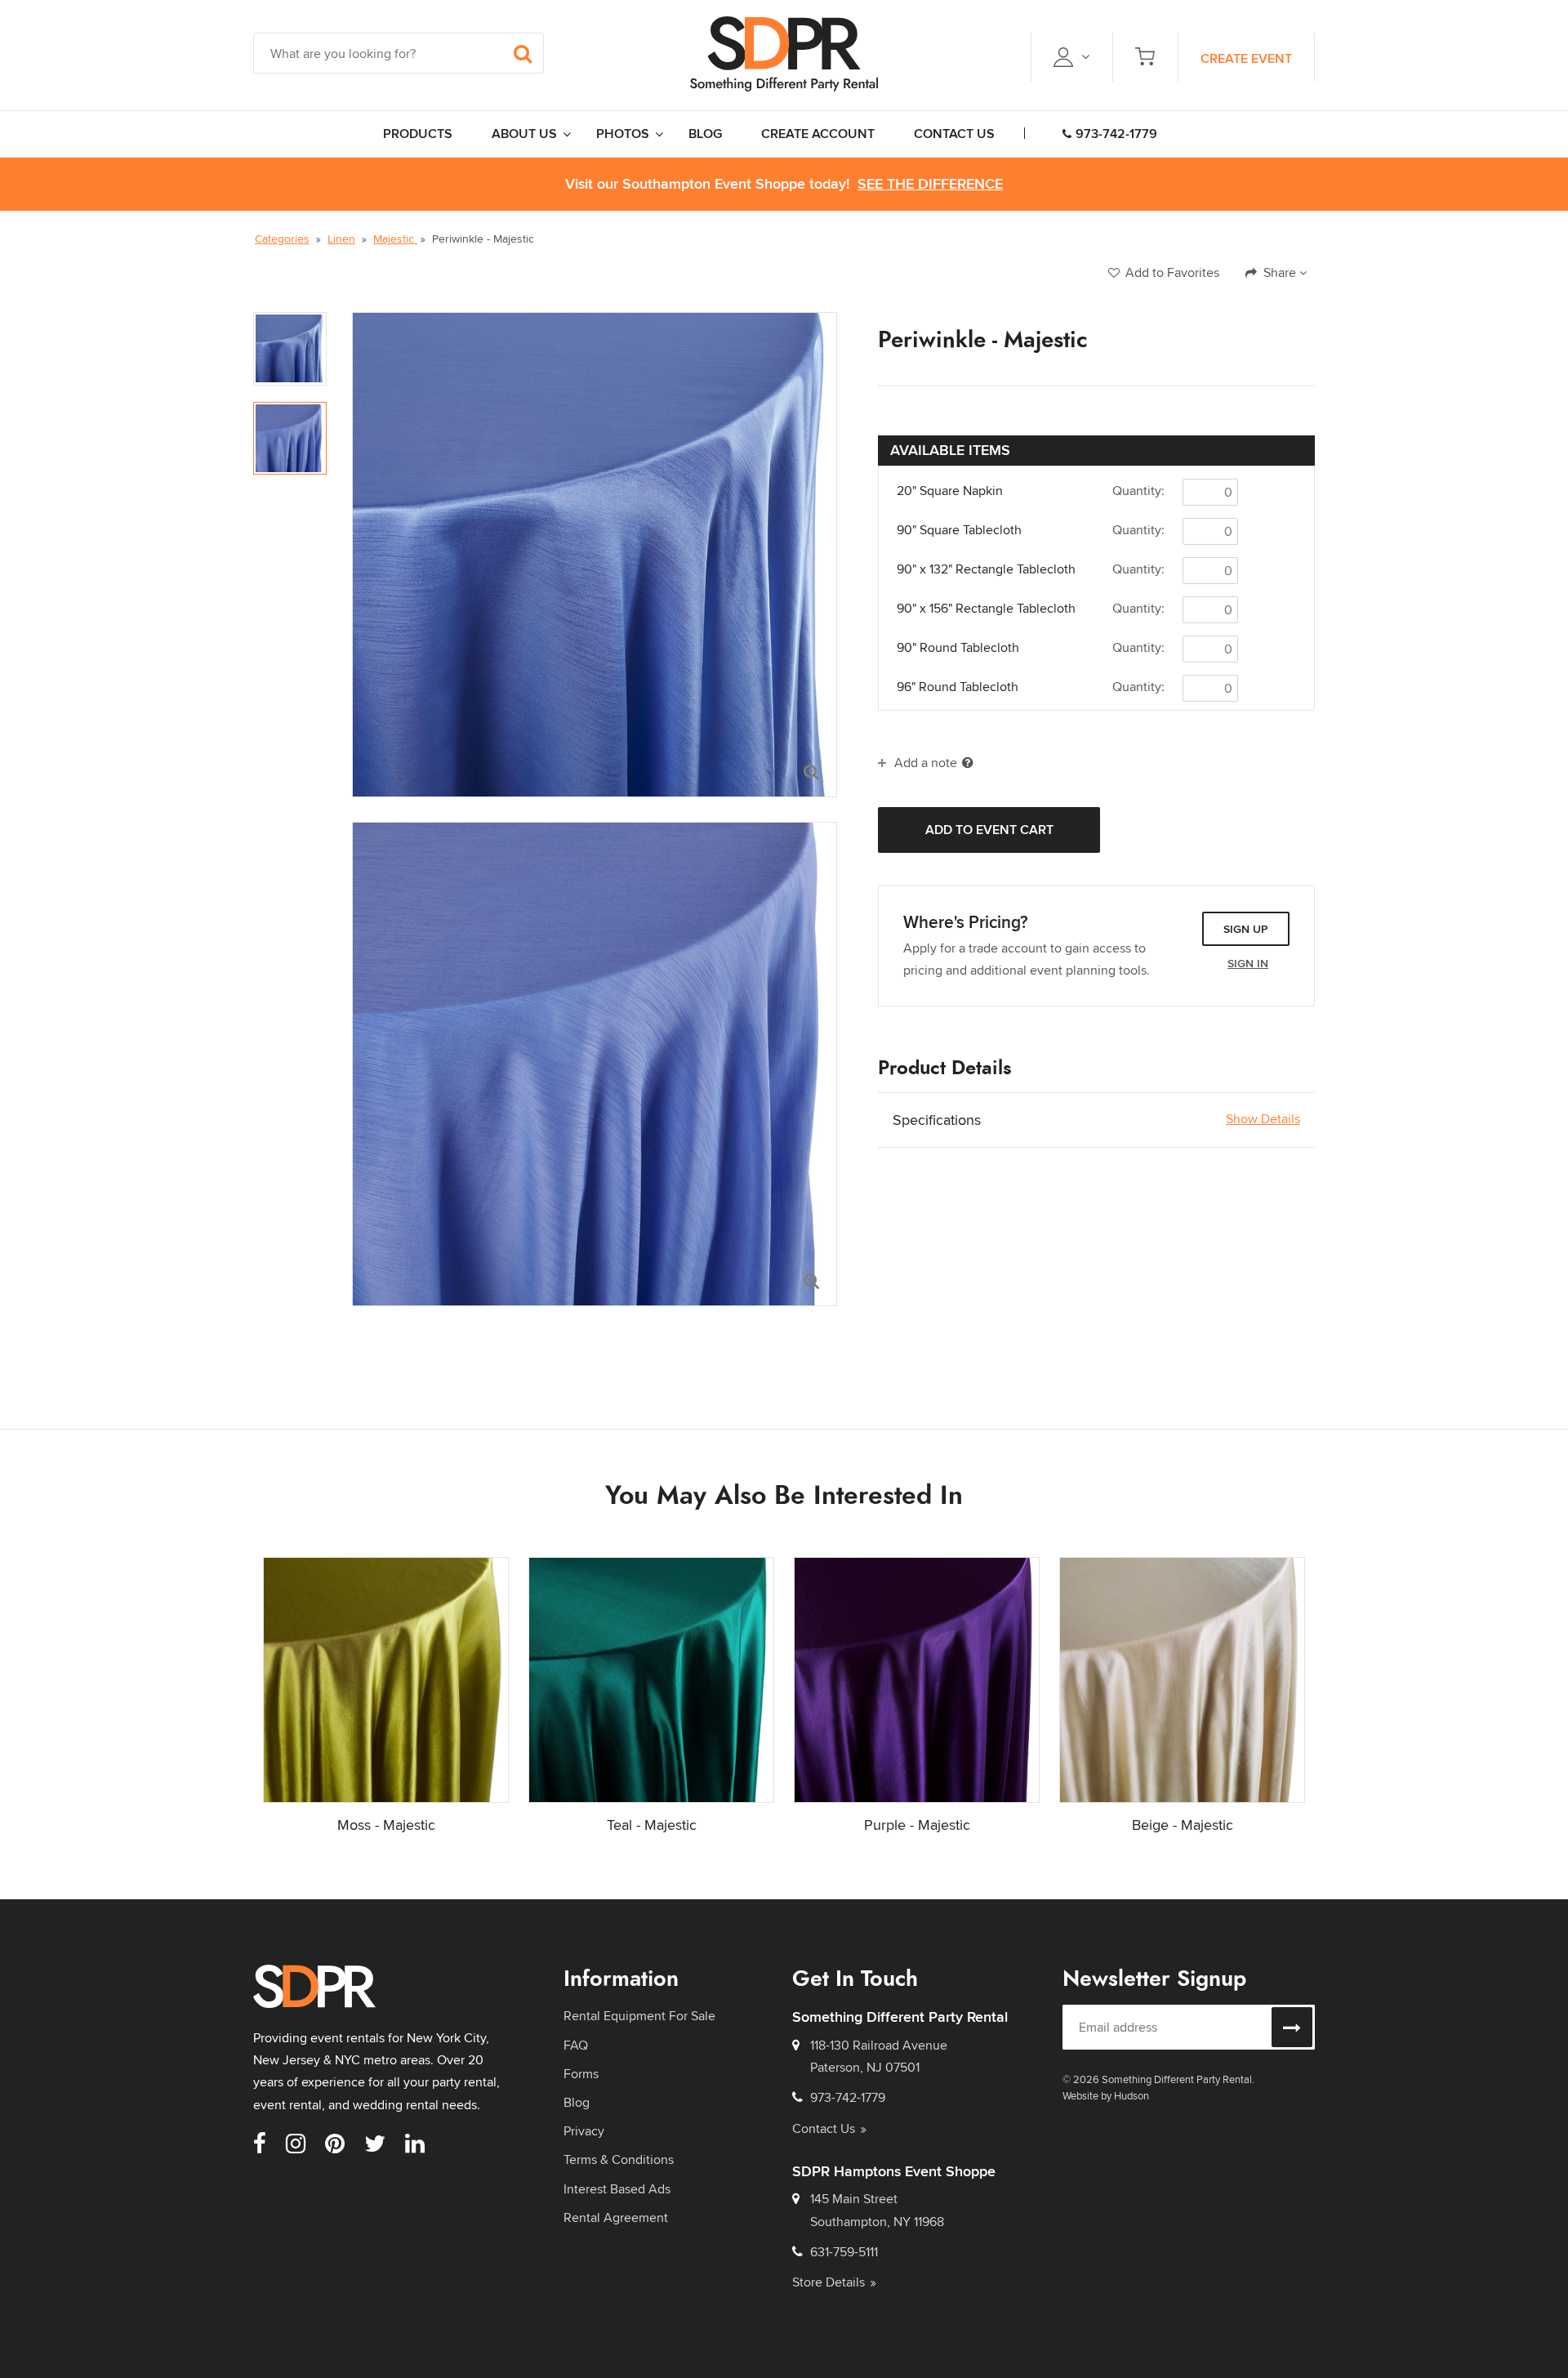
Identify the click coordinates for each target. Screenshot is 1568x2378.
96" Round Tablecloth (958, 687)
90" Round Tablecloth (958, 648)
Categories (282, 239)
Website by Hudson (1106, 2095)
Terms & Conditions (619, 2159)
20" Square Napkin (950, 491)
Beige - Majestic (1183, 1825)
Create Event (1246, 58)
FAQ (576, 2045)
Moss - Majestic (386, 1825)
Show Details (1263, 1119)
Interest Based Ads (617, 2189)
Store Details (829, 2282)
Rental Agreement (616, 2217)
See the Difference (930, 184)
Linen (341, 239)
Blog (577, 2102)
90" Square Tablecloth (959, 530)
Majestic (395, 239)
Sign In (1248, 963)
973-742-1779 (1116, 134)
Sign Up (1246, 929)
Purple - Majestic (917, 1825)
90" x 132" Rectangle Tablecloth (986, 569)
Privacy (584, 2131)
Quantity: (1138, 491)
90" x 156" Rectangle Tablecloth (986, 609)
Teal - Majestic (652, 1825)
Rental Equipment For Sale (639, 2016)
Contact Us (824, 2128)
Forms (581, 2074)
